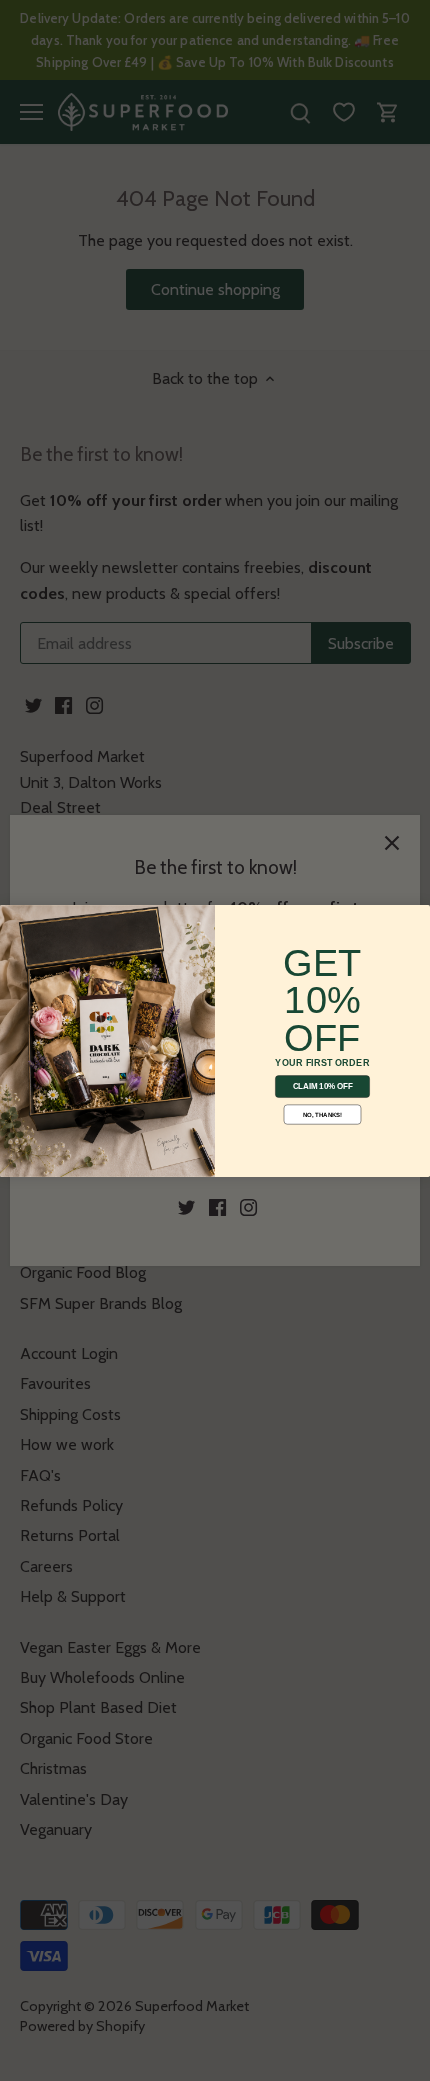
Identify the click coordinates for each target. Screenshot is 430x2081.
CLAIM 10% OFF (323, 1086)
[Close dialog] (12, 917)
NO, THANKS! (323, 1114)
